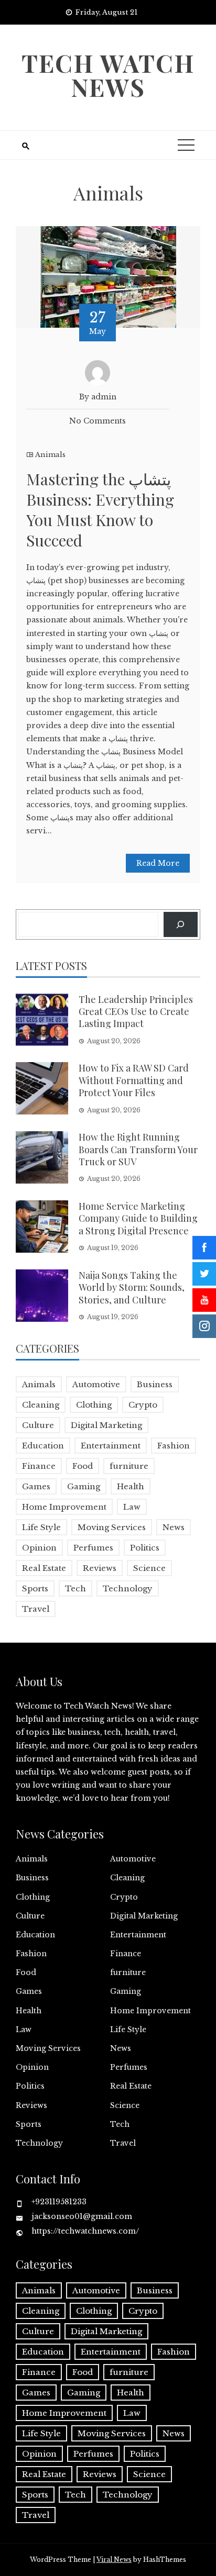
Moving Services (112, 1527)
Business (155, 1384)
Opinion (39, 1548)
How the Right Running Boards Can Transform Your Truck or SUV (138, 1149)
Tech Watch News (108, 75)
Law (132, 1507)
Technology (128, 1588)
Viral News (114, 2560)
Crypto (143, 1405)
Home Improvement (64, 1507)
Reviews (100, 1568)
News (174, 1527)
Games (36, 1486)
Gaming (84, 1486)
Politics (145, 1548)
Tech (75, 1588)
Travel (36, 1609)
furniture (129, 1466)
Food (83, 1466)
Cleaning (41, 1405)
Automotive (96, 1384)
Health (131, 1486)
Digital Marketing (106, 1425)
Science (149, 1568)
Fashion (174, 1446)
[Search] (181, 924)
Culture (38, 1425)
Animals (50, 455)
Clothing (94, 1405)
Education (43, 1446)
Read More (158, 863)
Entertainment (111, 1446)
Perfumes (93, 1548)
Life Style (41, 1527)
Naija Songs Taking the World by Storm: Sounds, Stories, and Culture (132, 1287)
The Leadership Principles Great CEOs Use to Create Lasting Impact (136, 1012)
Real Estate (44, 1568)
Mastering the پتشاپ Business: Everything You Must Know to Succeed (100, 510)
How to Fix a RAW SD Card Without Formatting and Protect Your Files (134, 1080)
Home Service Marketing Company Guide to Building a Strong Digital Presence (138, 1218)
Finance (39, 1466)
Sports (35, 1588)
